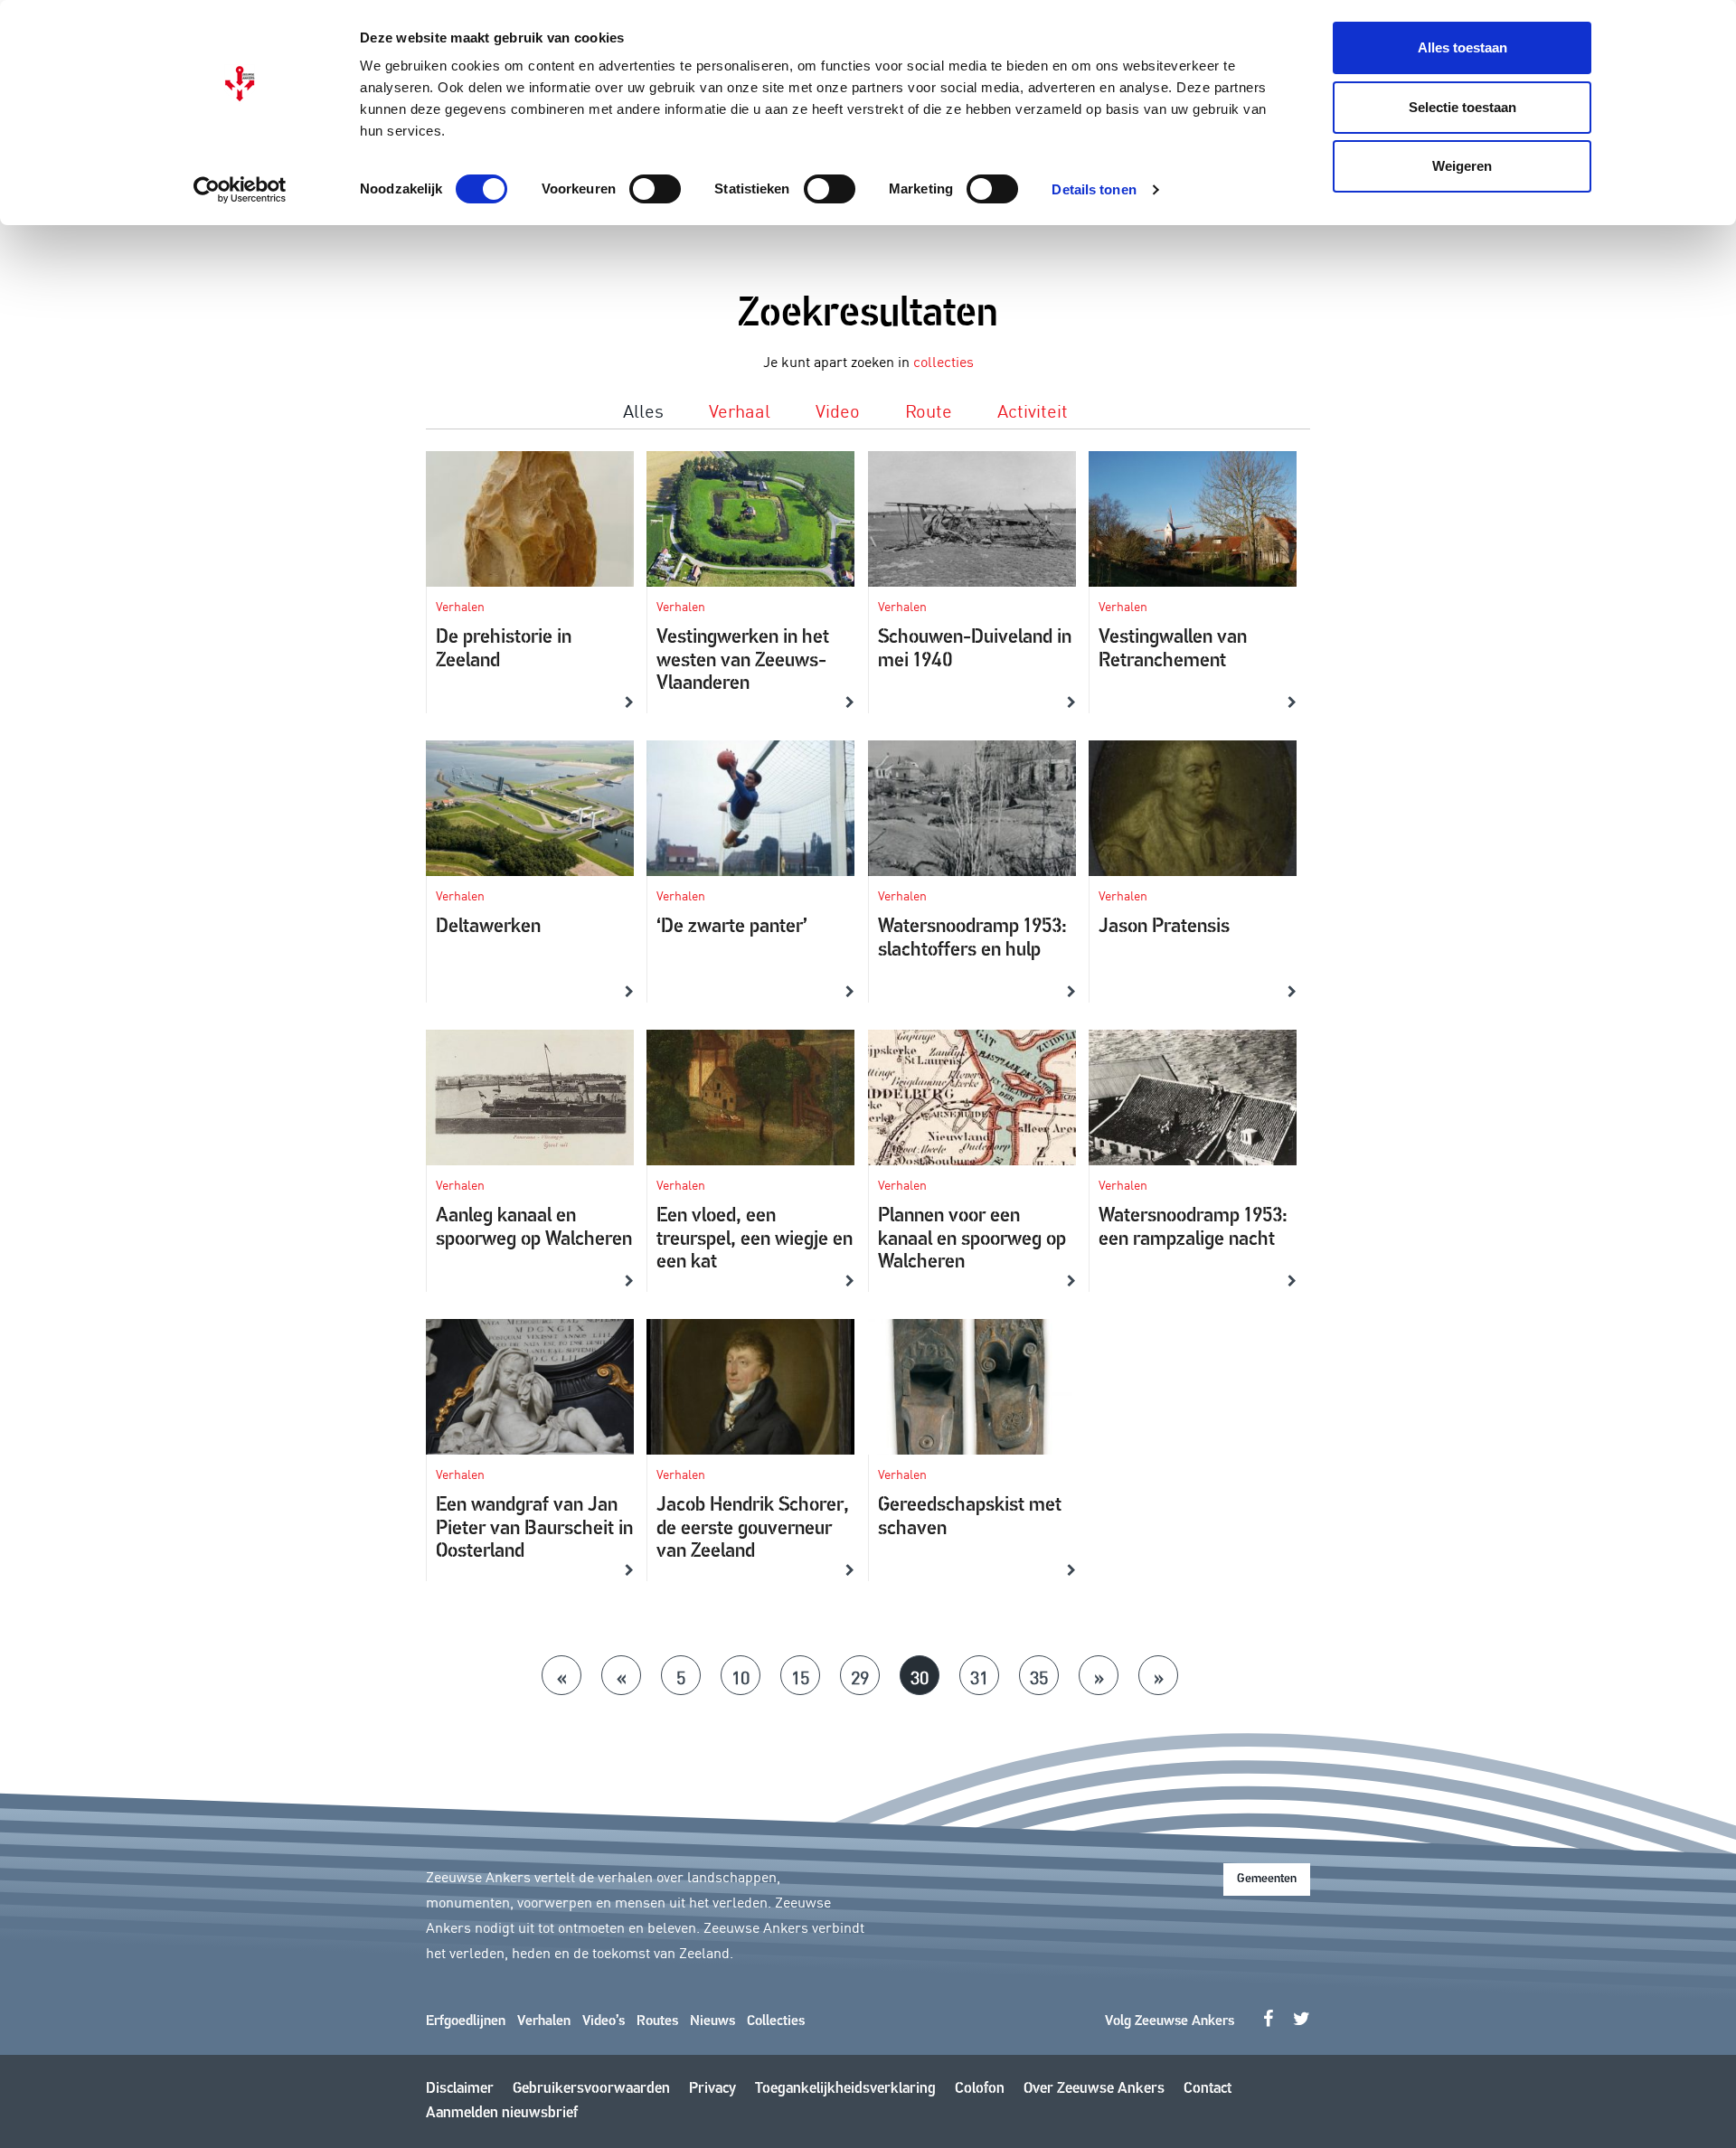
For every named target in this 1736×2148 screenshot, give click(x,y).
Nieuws (712, 2021)
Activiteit (1033, 410)
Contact (1208, 2089)
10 (741, 1676)
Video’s (604, 2021)
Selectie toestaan (1462, 107)
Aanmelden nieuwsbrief (502, 2113)
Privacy (712, 2089)
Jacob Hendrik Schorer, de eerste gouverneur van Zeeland (753, 1529)
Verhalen (544, 2021)
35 (1039, 1676)
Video (838, 410)
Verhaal (740, 410)
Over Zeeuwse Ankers (1094, 2089)
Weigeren (1462, 166)
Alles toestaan (1462, 47)
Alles (643, 410)
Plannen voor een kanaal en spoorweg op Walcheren (972, 1239)
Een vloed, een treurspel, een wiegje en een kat (755, 1239)
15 (800, 1676)
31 (979, 1676)
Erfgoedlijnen (466, 2021)
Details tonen (1094, 189)
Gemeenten (1267, 1879)
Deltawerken (488, 927)
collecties (943, 361)
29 (860, 1676)
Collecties (776, 2021)
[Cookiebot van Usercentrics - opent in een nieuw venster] (240, 190)
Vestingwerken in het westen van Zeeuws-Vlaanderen (743, 661)
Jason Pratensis (1164, 927)
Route (929, 410)
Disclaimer (460, 2089)
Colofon (980, 2089)
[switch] (655, 189)
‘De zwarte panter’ (732, 927)
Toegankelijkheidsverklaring (845, 2089)
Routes (657, 2021)
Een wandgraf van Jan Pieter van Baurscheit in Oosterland (534, 1529)
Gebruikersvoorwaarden (591, 2089)
